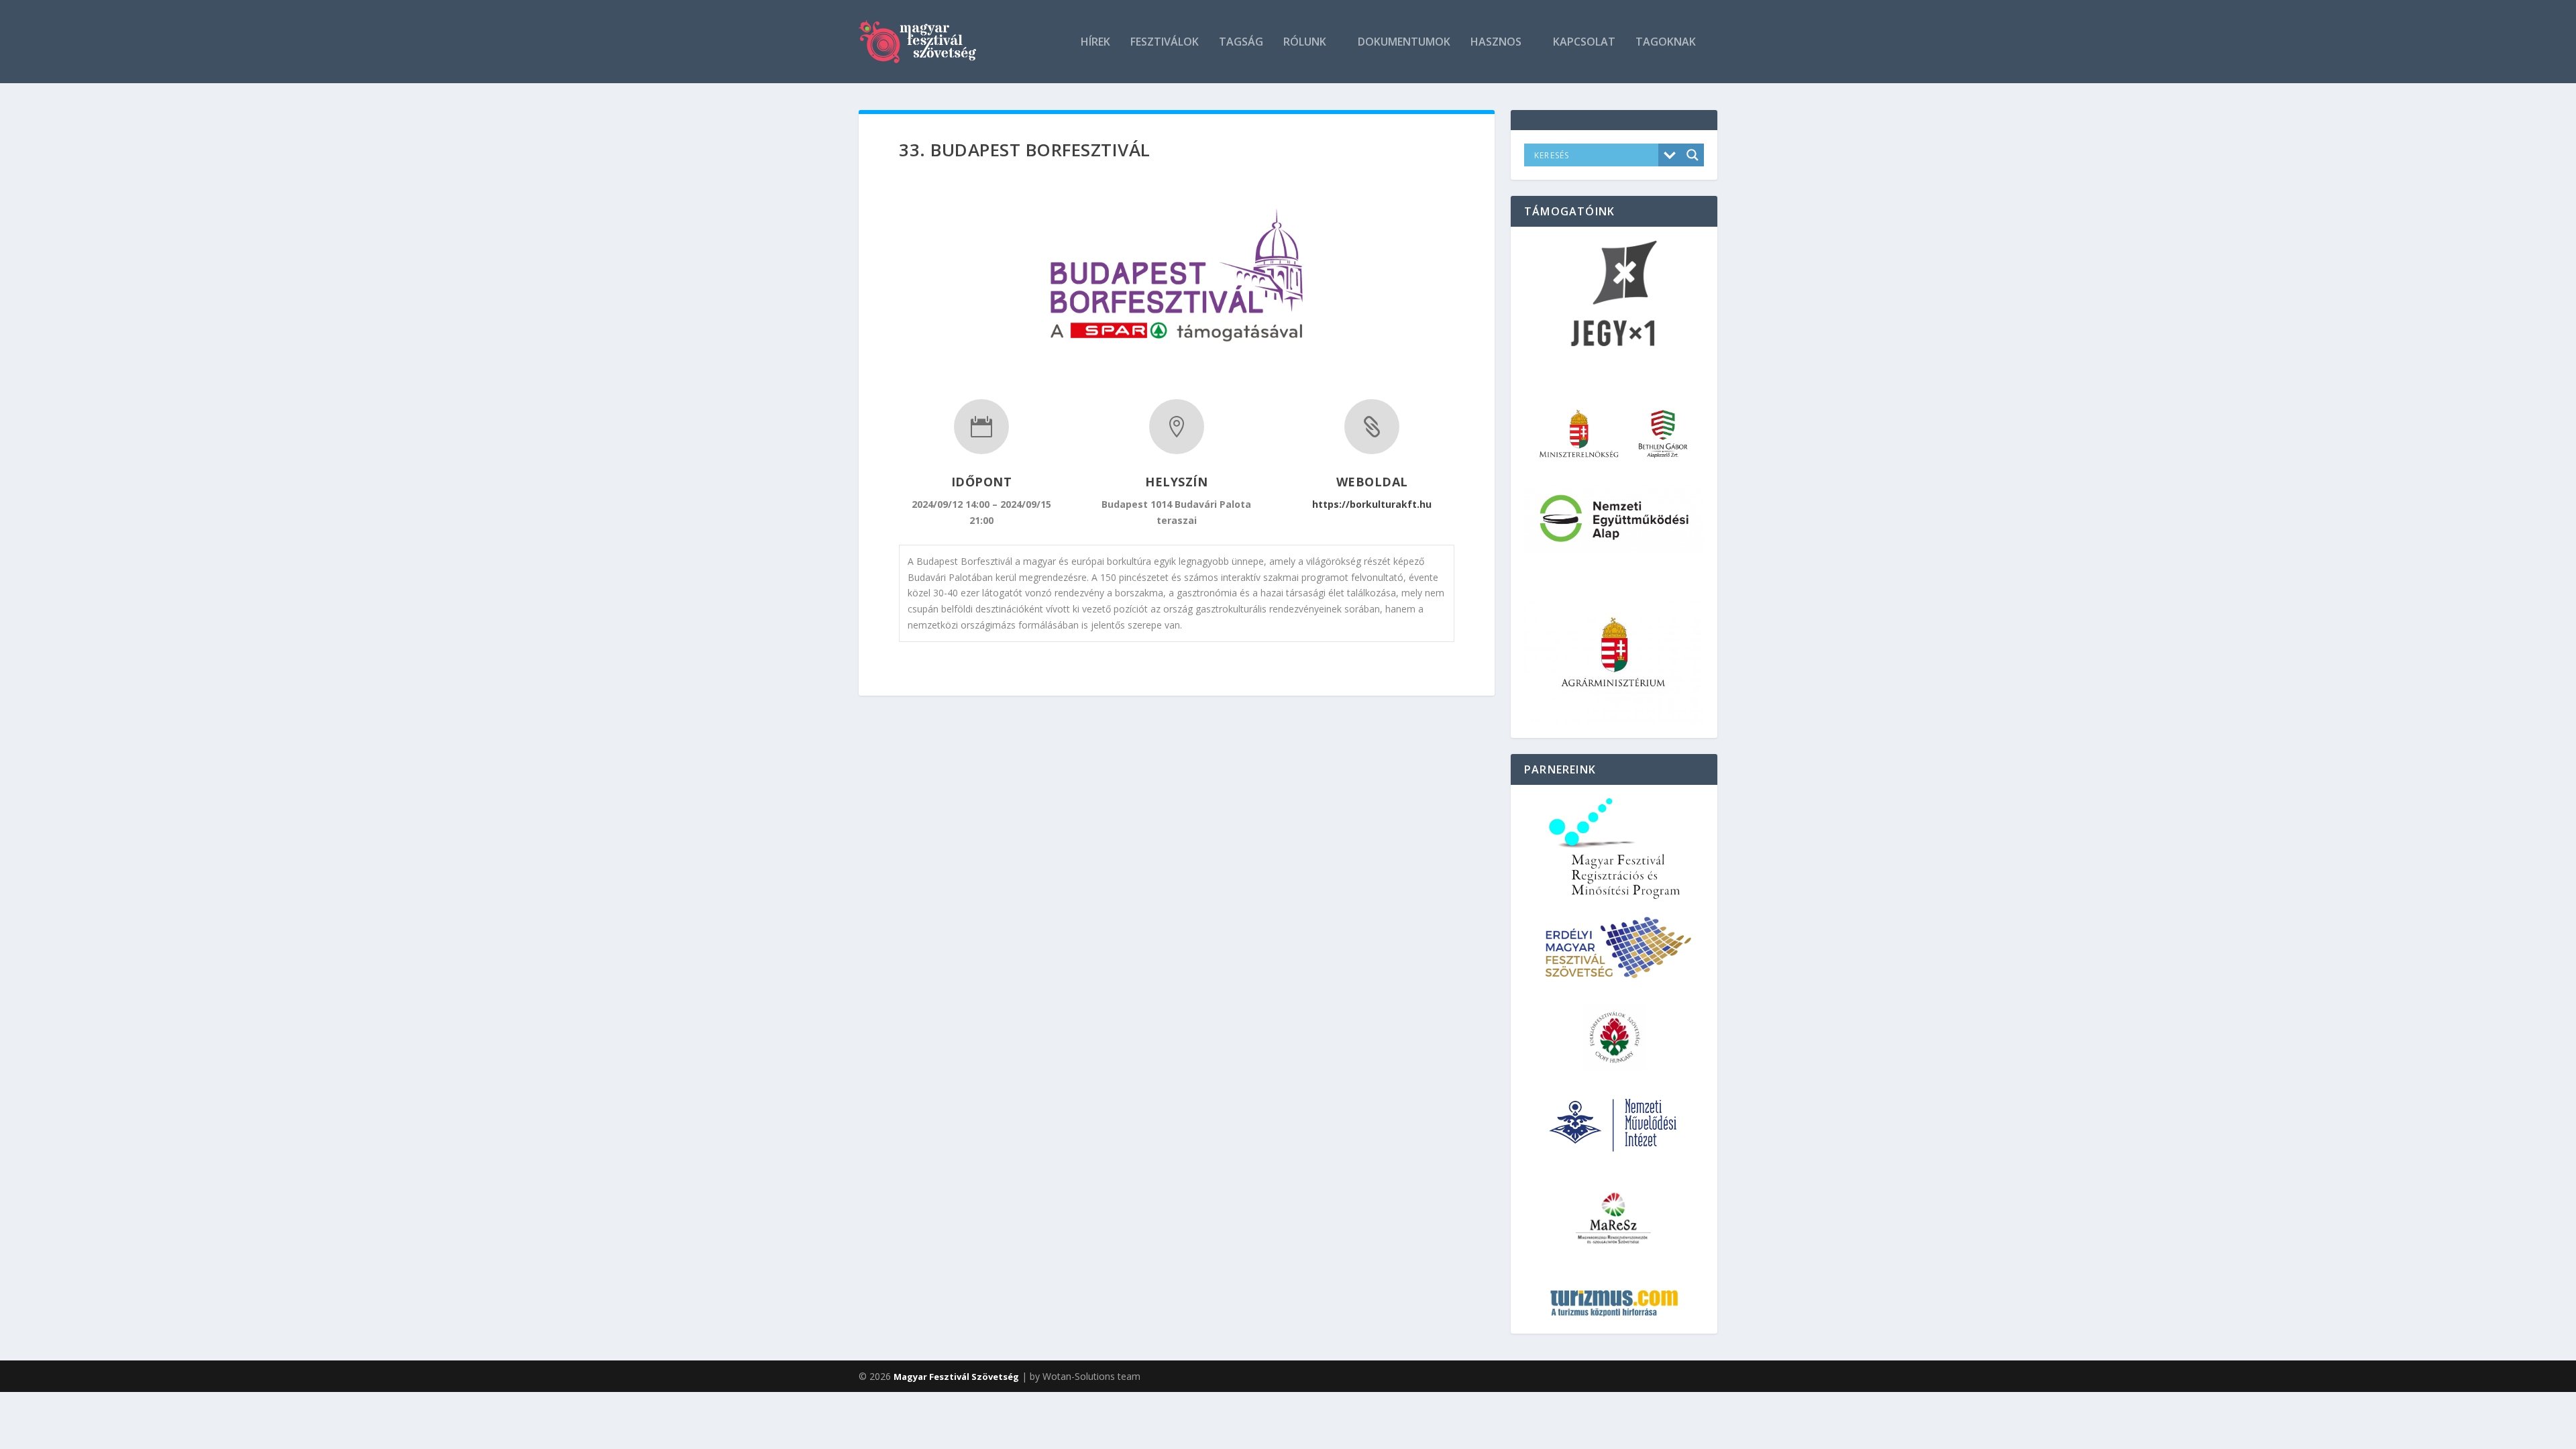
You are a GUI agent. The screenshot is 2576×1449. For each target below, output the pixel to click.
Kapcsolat (1584, 43)
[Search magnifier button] (1693, 155)
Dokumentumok (1404, 43)
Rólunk (1305, 43)
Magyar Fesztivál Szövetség (956, 1377)
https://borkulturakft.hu (1372, 504)
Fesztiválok (1165, 43)
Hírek (1095, 43)
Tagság (1241, 43)
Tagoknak (1666, 43)
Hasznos (1496, 43)
